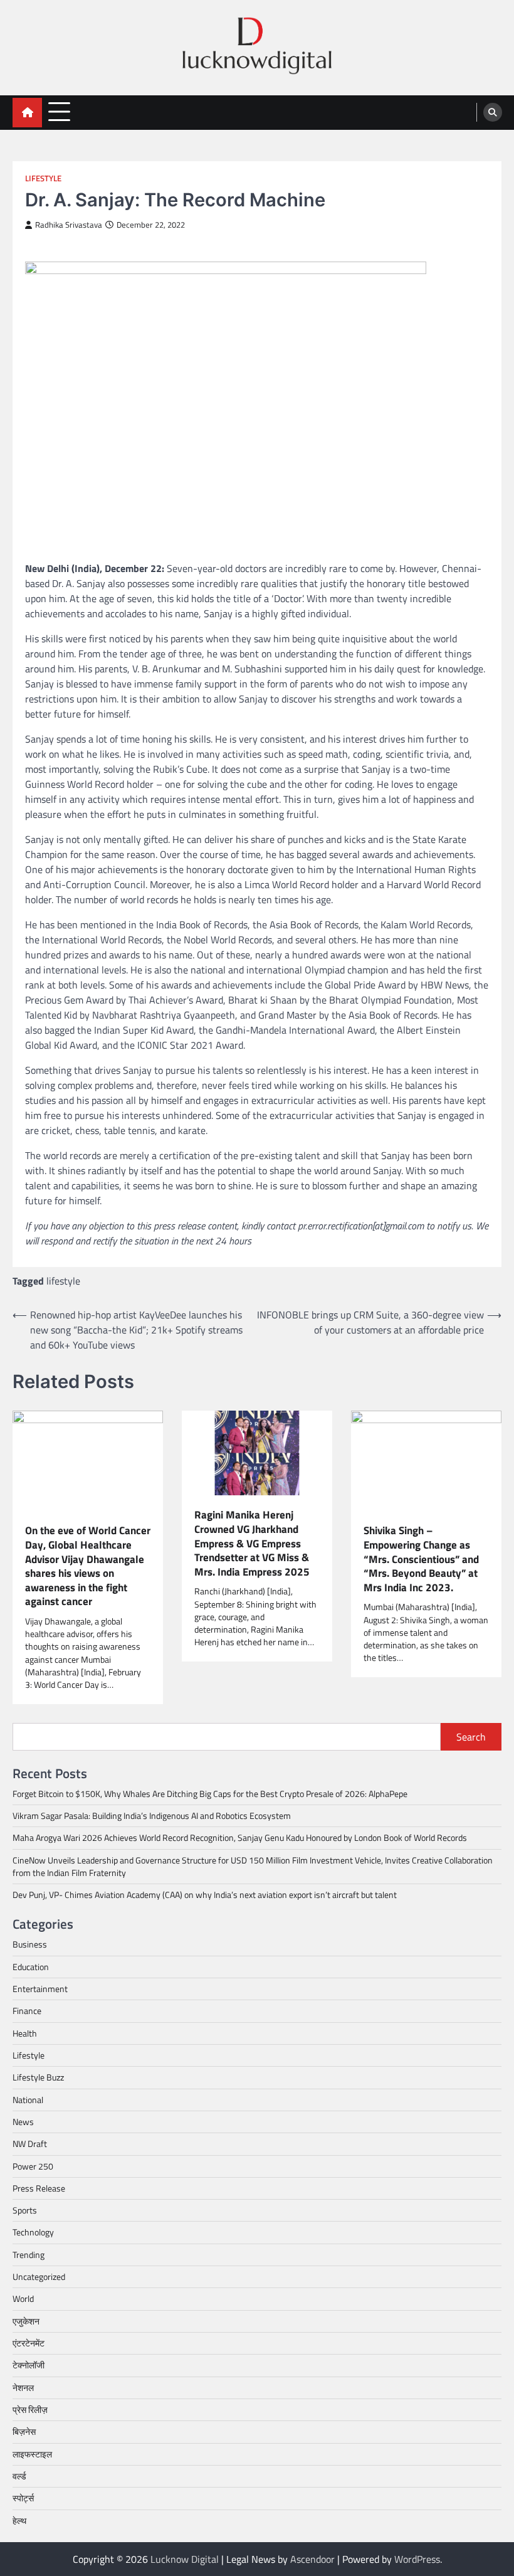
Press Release (39, 2188)
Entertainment (40, 1989)
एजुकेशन (26, 2321)
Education (31, 1967)
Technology (33, 2232)
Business (30, 1944)
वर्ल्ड (19, 2476)
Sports (25, 2210)
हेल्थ (19, 2521)
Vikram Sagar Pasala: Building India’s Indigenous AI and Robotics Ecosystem (152, 1816)
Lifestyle (43, 178)
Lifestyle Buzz (38, 2077)
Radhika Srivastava (69, 225)
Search (471, 1737)
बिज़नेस (24, 2432)
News (23, 2122)
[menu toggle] (59, 112)
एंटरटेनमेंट (29, 2343)
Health (25, 2033)
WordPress (417, 2559)
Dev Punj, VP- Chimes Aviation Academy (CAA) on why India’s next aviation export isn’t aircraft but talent (205, 1895)
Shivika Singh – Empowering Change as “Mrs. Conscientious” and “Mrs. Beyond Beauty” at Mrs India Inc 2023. (421, 1559)
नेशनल (23, 2388)
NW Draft (30, 2144)
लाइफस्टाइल (32, 2454)
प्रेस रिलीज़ (30, 2410)
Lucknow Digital (185, 2559)
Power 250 (33, 2166)
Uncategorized (39, 2277)
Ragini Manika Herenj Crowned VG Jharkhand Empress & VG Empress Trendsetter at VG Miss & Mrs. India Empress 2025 (252, 1543)
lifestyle (63, 1281)
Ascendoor (312, 2559)
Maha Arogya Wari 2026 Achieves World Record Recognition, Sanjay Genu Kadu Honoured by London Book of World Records (240, 1838)
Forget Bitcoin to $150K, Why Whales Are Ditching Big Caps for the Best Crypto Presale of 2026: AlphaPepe (210, 1794)
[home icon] (27, 113)
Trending (29, 2255)
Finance (27, 2011)
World (23, 2299)
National (28, 2100)
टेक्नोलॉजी (29, 2365)
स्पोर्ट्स (23, 2498)
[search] (493, 112)
